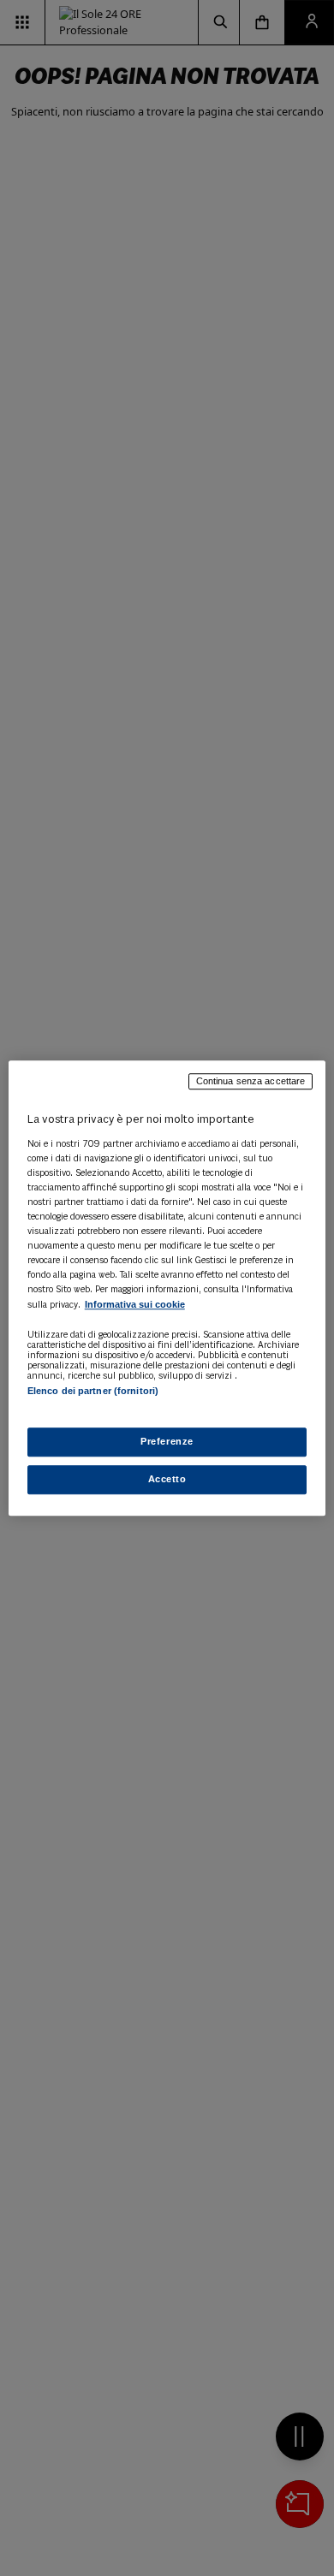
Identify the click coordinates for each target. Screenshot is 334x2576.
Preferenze (167, 1441)
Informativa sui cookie (135, 1305)
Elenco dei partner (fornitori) (93, 1392)
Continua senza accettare (251, 1081)
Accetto (167, 1479)
